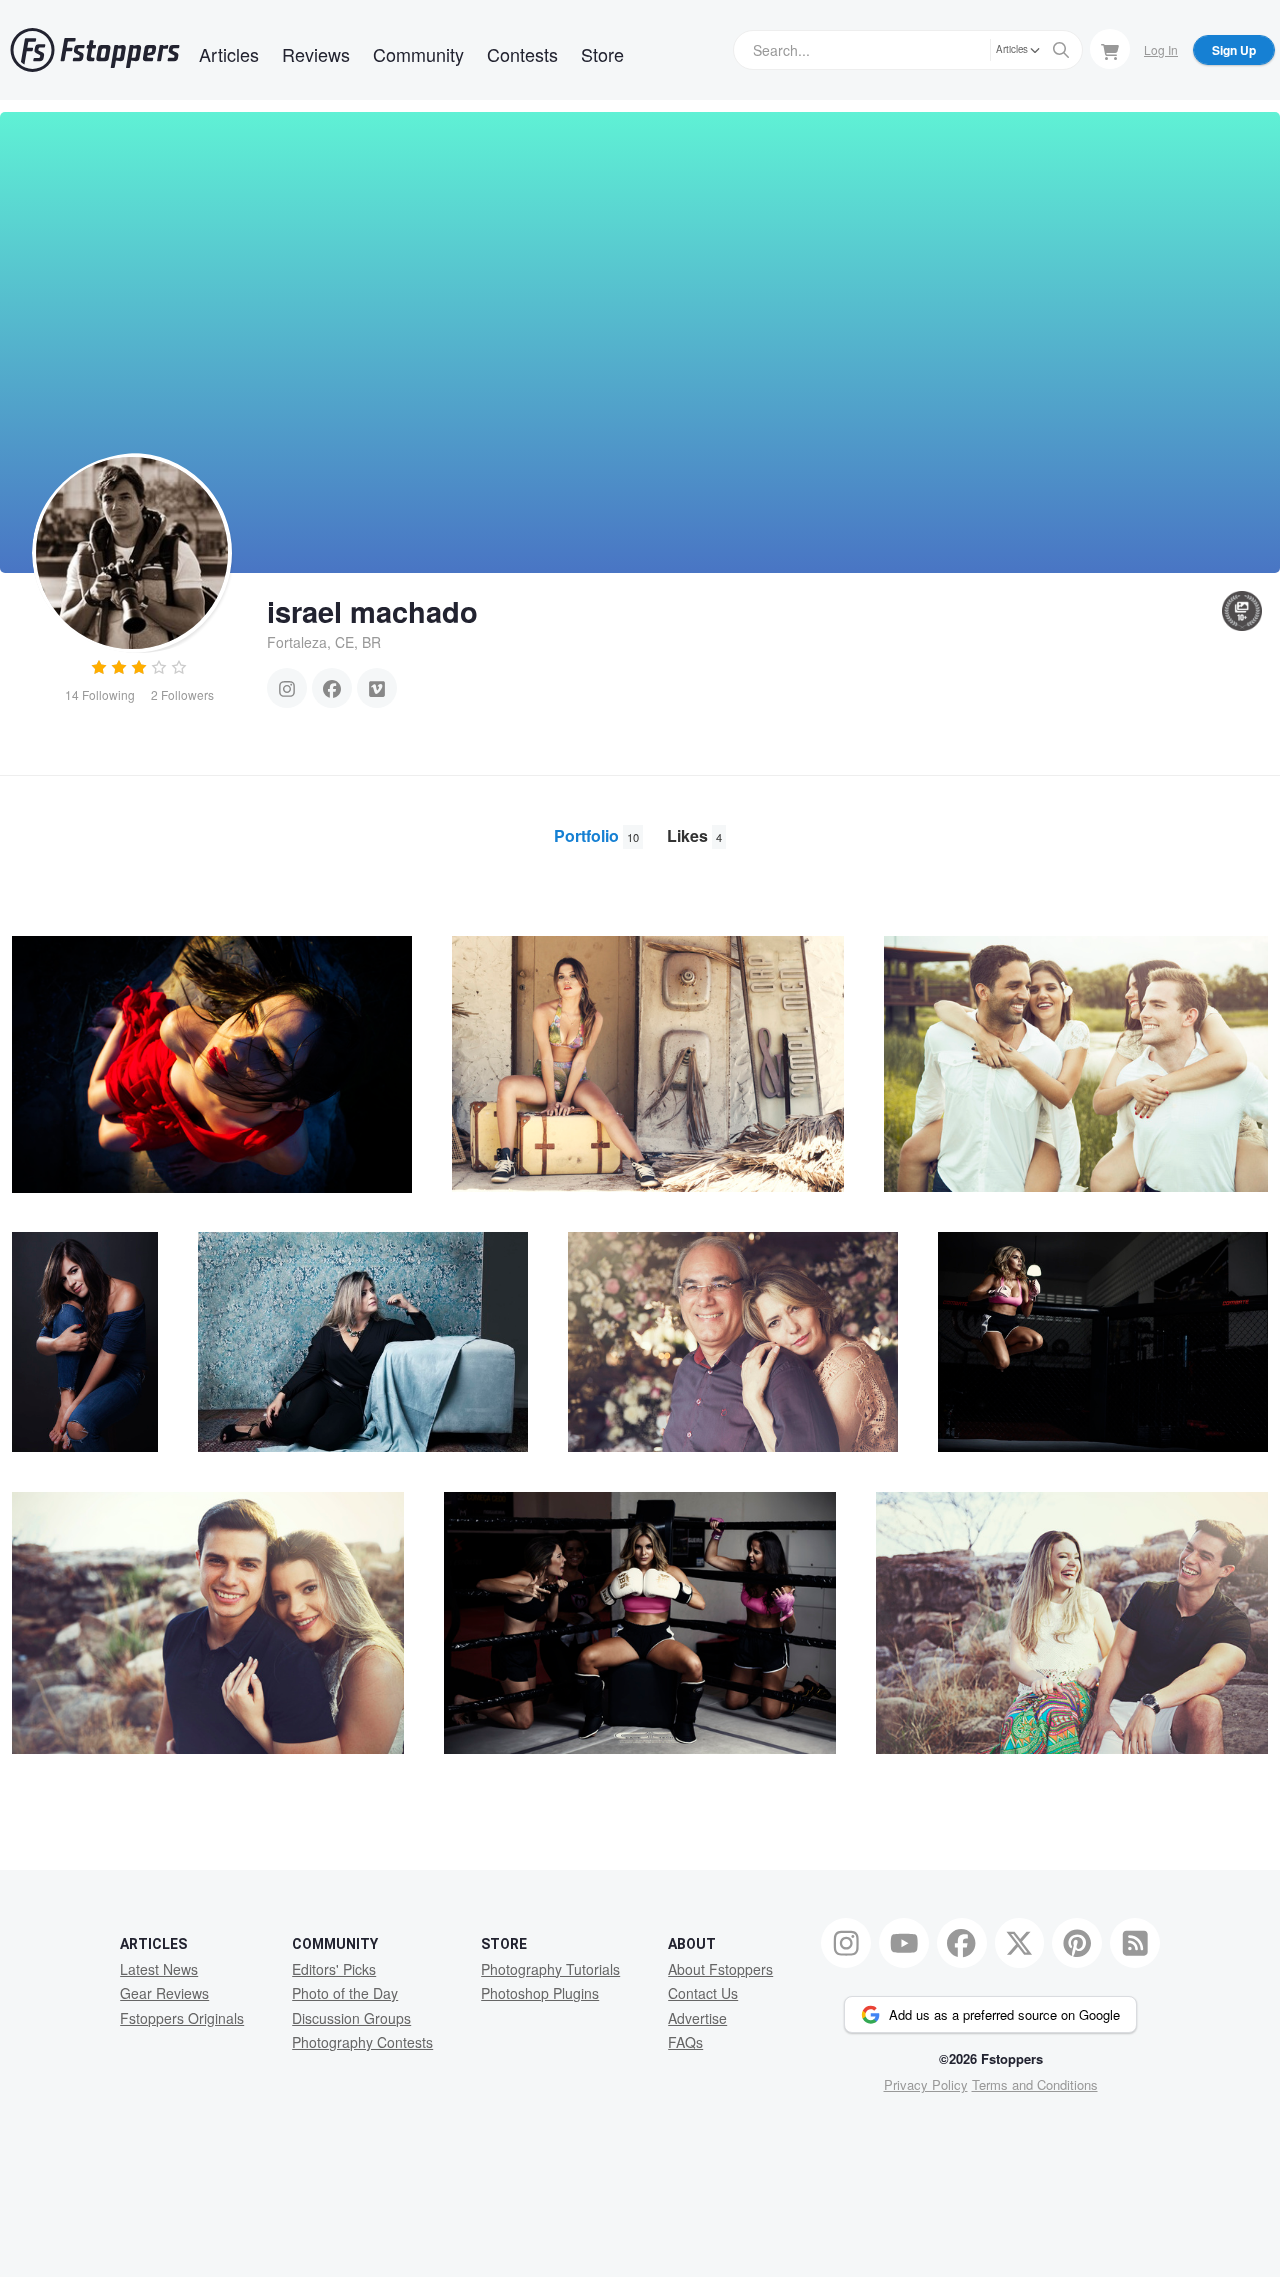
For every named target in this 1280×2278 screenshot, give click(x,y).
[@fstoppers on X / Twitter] (1020, 1943)
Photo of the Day (345, 1993)
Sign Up (1234, 50)
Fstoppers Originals (182, 2018)
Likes (694, 835)
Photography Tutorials (550, 1969)
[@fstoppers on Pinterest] (1077, 1943)
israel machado (372, 611)
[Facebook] (332, 688)
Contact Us (703, 1993)
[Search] (1061, 50)
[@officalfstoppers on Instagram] (846, 1943)
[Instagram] (287, 688)
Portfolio (596, 835)
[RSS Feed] (1135, 1943)
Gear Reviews (164, 1993)
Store (602, 54)
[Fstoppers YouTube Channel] (904, 1943)
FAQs (685, 2042)
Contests (522, 54)
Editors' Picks (334, 1969)
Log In (1161, 49)
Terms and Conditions (1035, 2084)
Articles (229, 54)
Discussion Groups (351, 2018)
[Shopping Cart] (1110, 49)
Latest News (159, 1969)
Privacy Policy (926, 2084)
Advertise (697, 2018)
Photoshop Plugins (540, 1993)
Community (418, 54)
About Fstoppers (720, 1969)
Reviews (316, 54)
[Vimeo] (377, 688)
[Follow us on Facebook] (962, 1943)
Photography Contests (362, 2042)
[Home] (95, 50)
